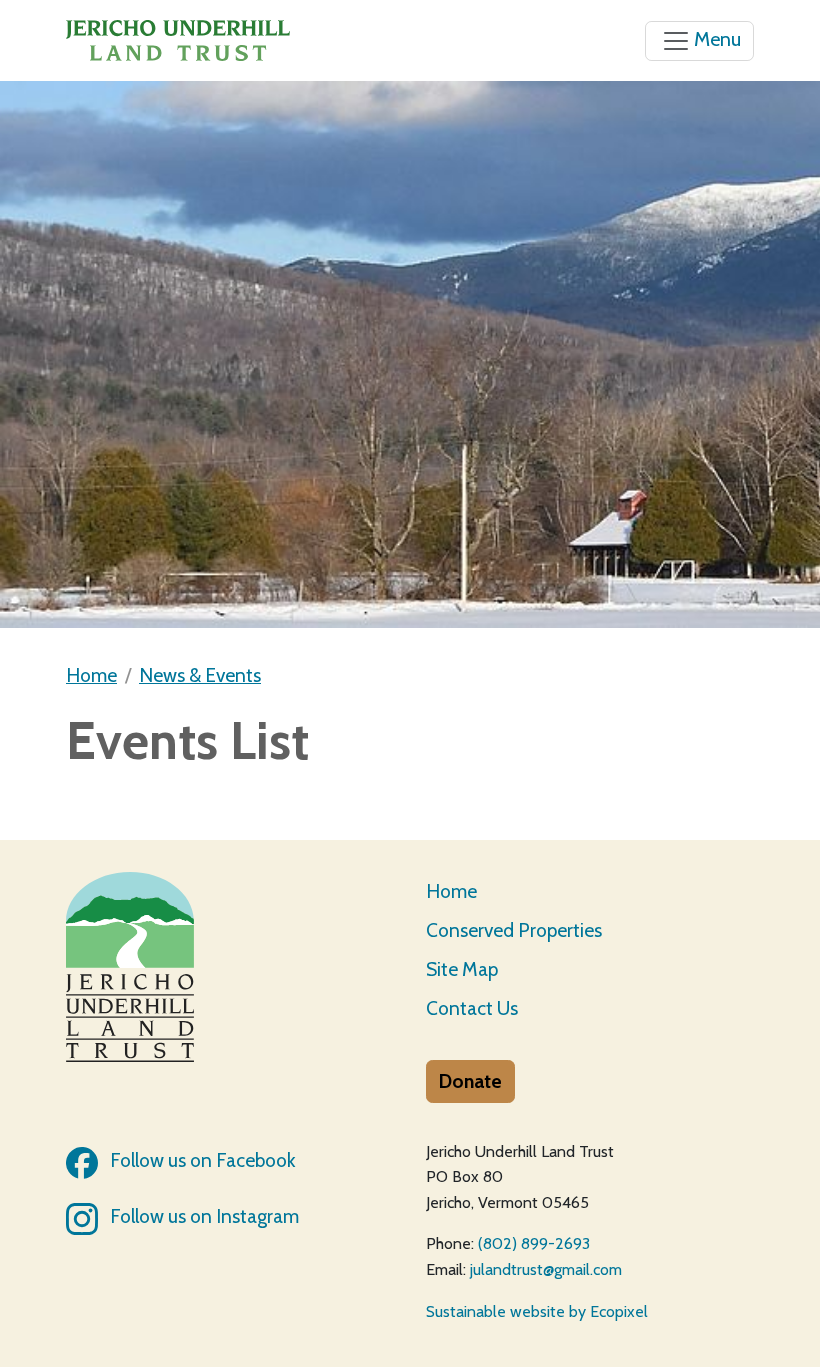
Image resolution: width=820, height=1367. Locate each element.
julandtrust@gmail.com (546, 1269)
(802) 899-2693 (534, 1243)
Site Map (462, 969)
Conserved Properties (514, 930)
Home (91, 675)
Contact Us (472, 1008)
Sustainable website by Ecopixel (537, 1311)
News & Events (200, 675)
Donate (470, 1081)
